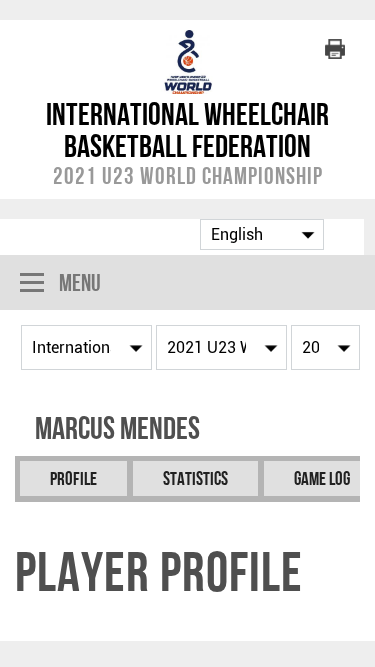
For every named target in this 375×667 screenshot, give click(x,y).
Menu (80, 282)
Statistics (195, 478)
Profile (73, 478)
